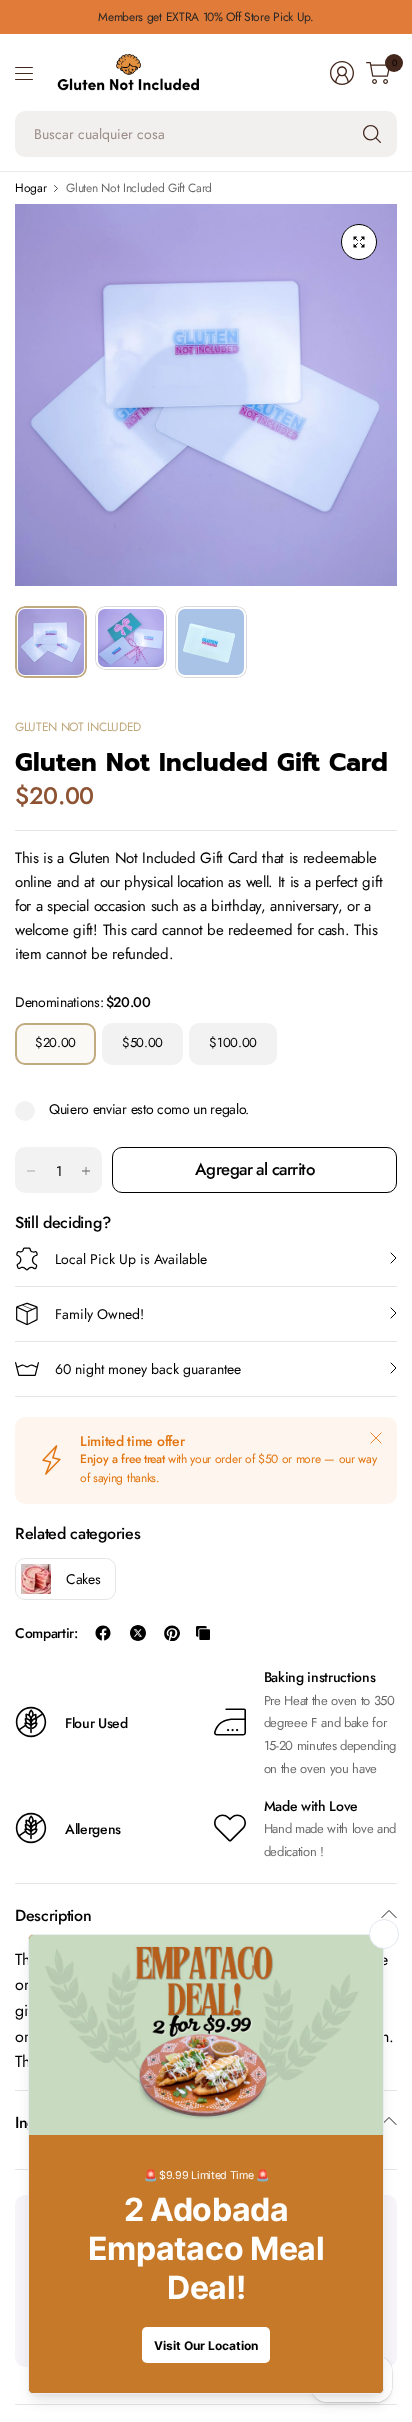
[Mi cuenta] (342, 73)
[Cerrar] (376, 1438)
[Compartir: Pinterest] (172, 1633)
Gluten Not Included (78, 727)
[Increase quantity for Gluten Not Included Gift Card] (86, 1171)
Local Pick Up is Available (131, 1259)
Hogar (30, 188)
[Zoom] (359, 242)
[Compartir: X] (138, 1633)
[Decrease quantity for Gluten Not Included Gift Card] (31, 1171)
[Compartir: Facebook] (103, 1633)
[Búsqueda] (372, 134)
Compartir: (46, 1633)
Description (53, 1915)
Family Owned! (99, 1314)
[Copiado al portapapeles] (203, 1633)
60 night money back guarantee (148, 1369)
